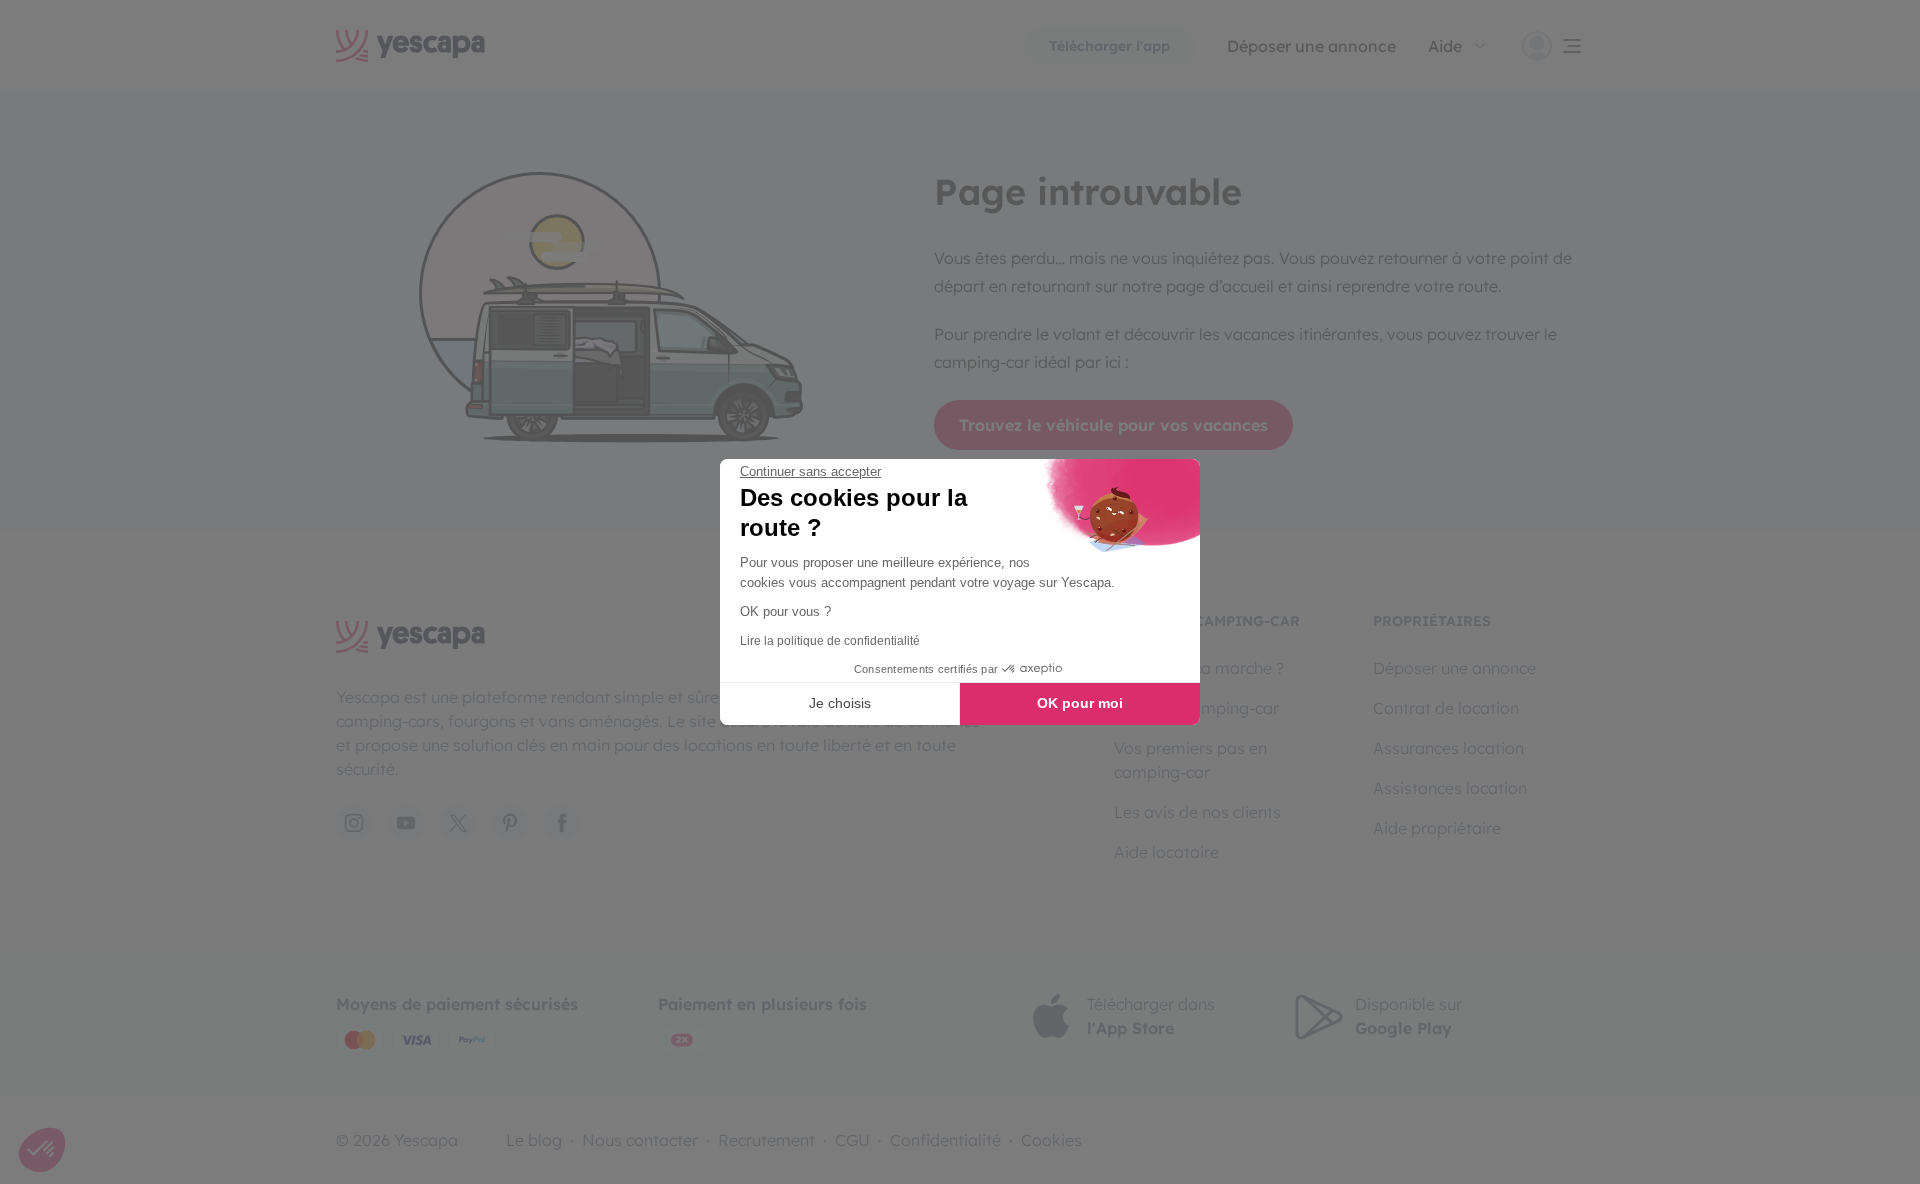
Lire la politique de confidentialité (830, 641)
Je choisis (840, 703)
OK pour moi (1080, 703)
